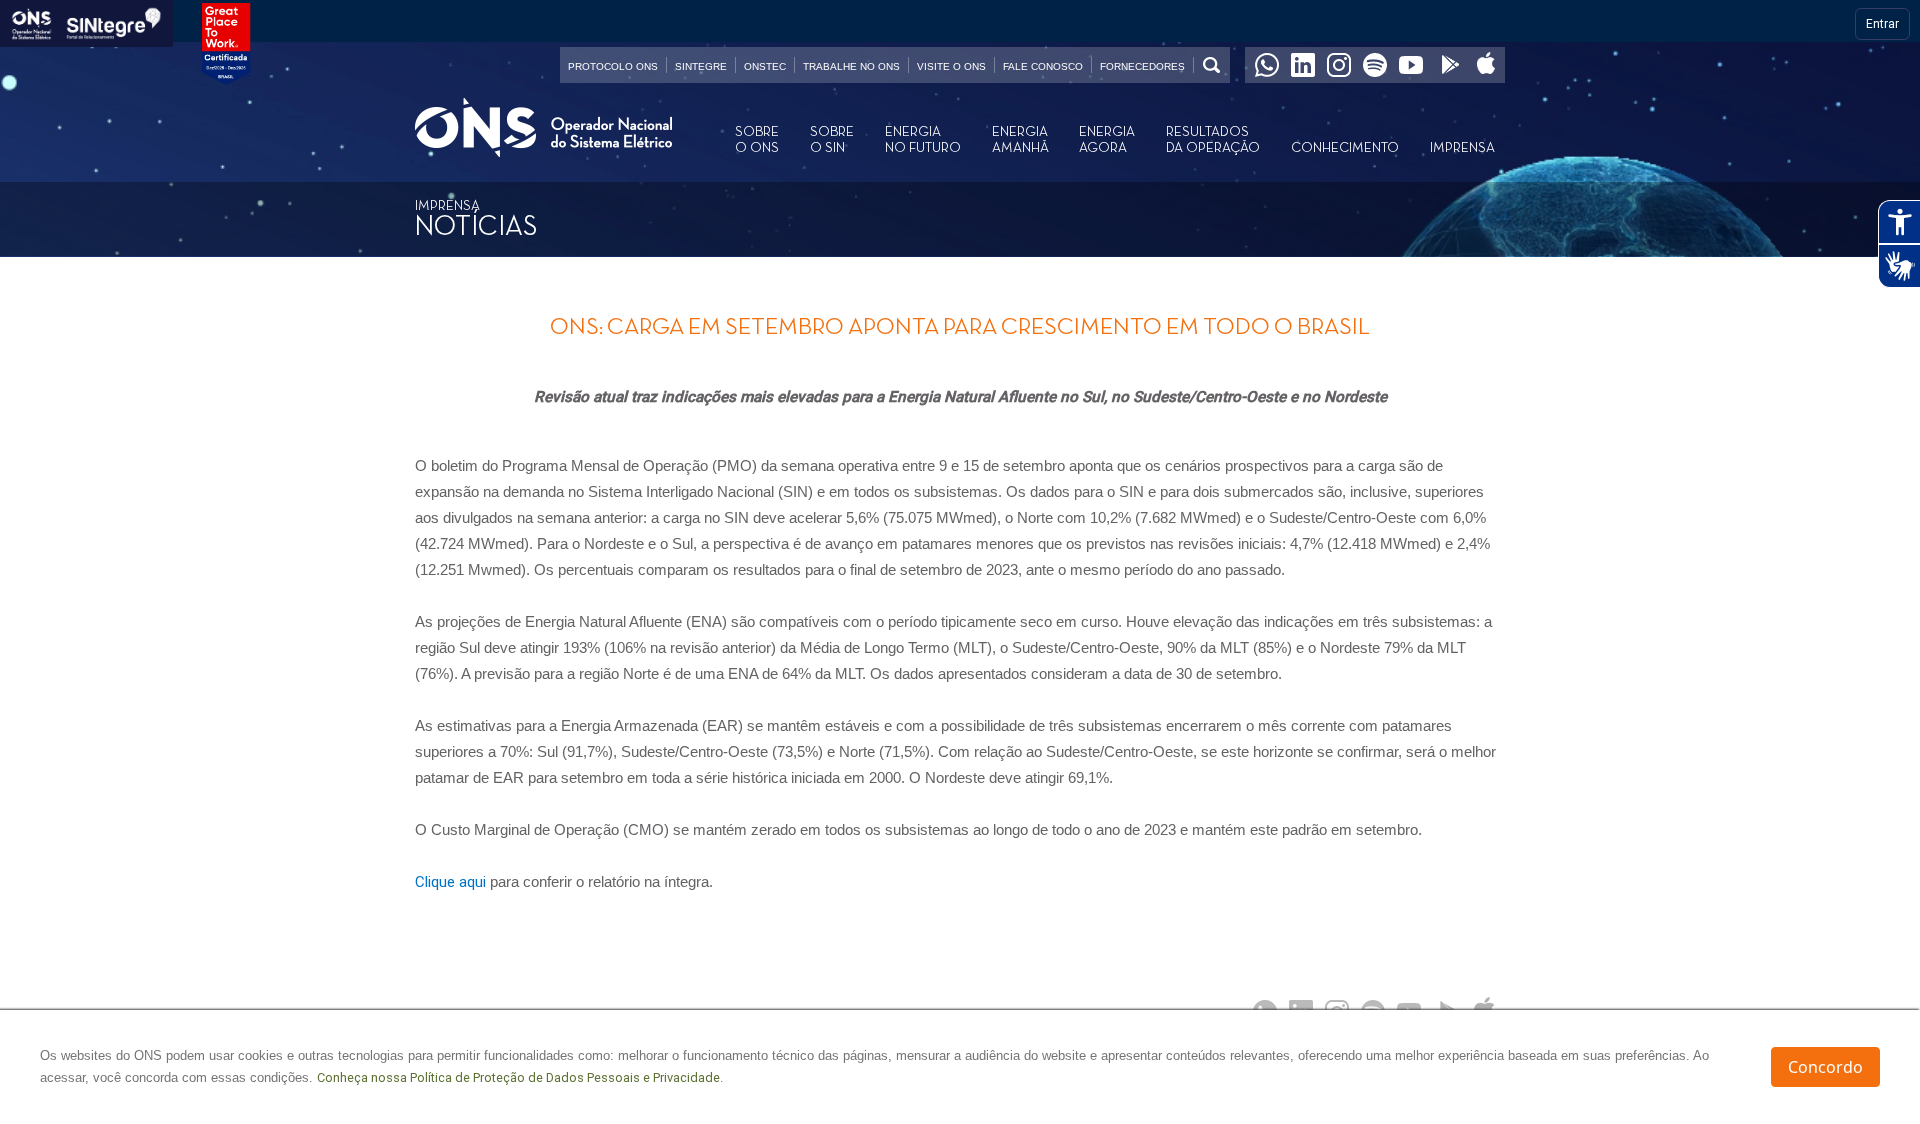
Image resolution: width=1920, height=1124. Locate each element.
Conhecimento (1345, 148)
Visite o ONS (951, 66)
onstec (765, 66)
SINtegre (701, 66)
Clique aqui (450, 882)
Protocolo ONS (613, 66)
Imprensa (1462, 148)
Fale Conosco (1043, 66)
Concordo (1825, 1067)
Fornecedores (1142, 66)
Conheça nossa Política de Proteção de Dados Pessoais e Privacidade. (520, 1077)
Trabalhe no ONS (851, 66)
